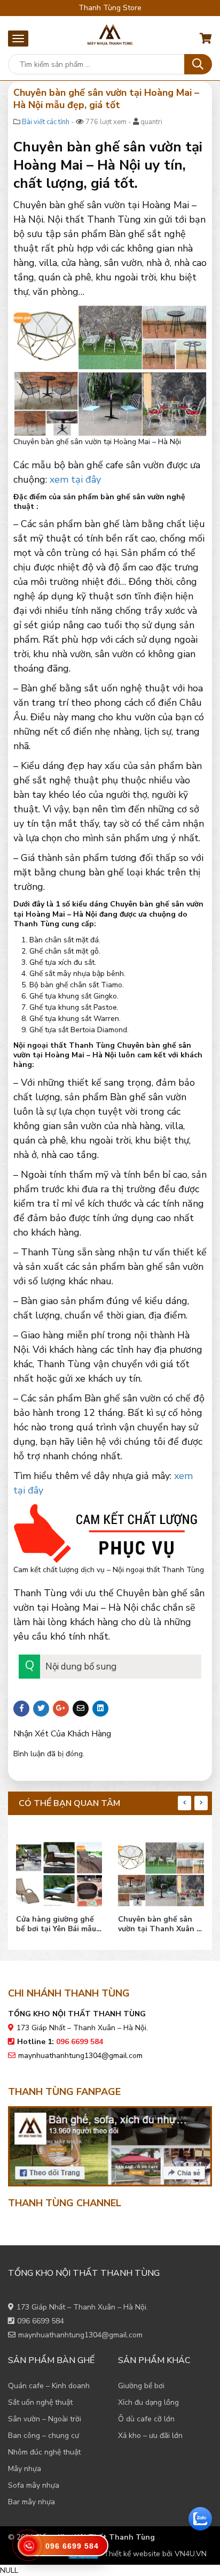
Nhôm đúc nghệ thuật (44, 2452)
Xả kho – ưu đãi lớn (150, 2436)
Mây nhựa (25, 2469)
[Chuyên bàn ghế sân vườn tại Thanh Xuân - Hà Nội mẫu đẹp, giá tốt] (161, 1872)
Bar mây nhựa (32, 2502)
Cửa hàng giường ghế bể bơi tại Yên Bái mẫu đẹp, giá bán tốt (56, 1924)
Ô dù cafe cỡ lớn (146, 2419)
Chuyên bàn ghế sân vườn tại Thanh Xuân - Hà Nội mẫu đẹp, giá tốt (161, 1924)
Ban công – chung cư (44, 2436)
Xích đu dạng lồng (148, 2402)
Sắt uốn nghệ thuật (40, 2402)
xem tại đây (75, 479)
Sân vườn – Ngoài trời (45, 2419)
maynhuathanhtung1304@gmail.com (80, 2056)
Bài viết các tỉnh (46, 122)
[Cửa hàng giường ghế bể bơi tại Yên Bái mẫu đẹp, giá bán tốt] (59, 1872)
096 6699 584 (41, 2321)
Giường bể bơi (141, 2386)
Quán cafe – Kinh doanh (49, 2386)
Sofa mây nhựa (34, 2485)
